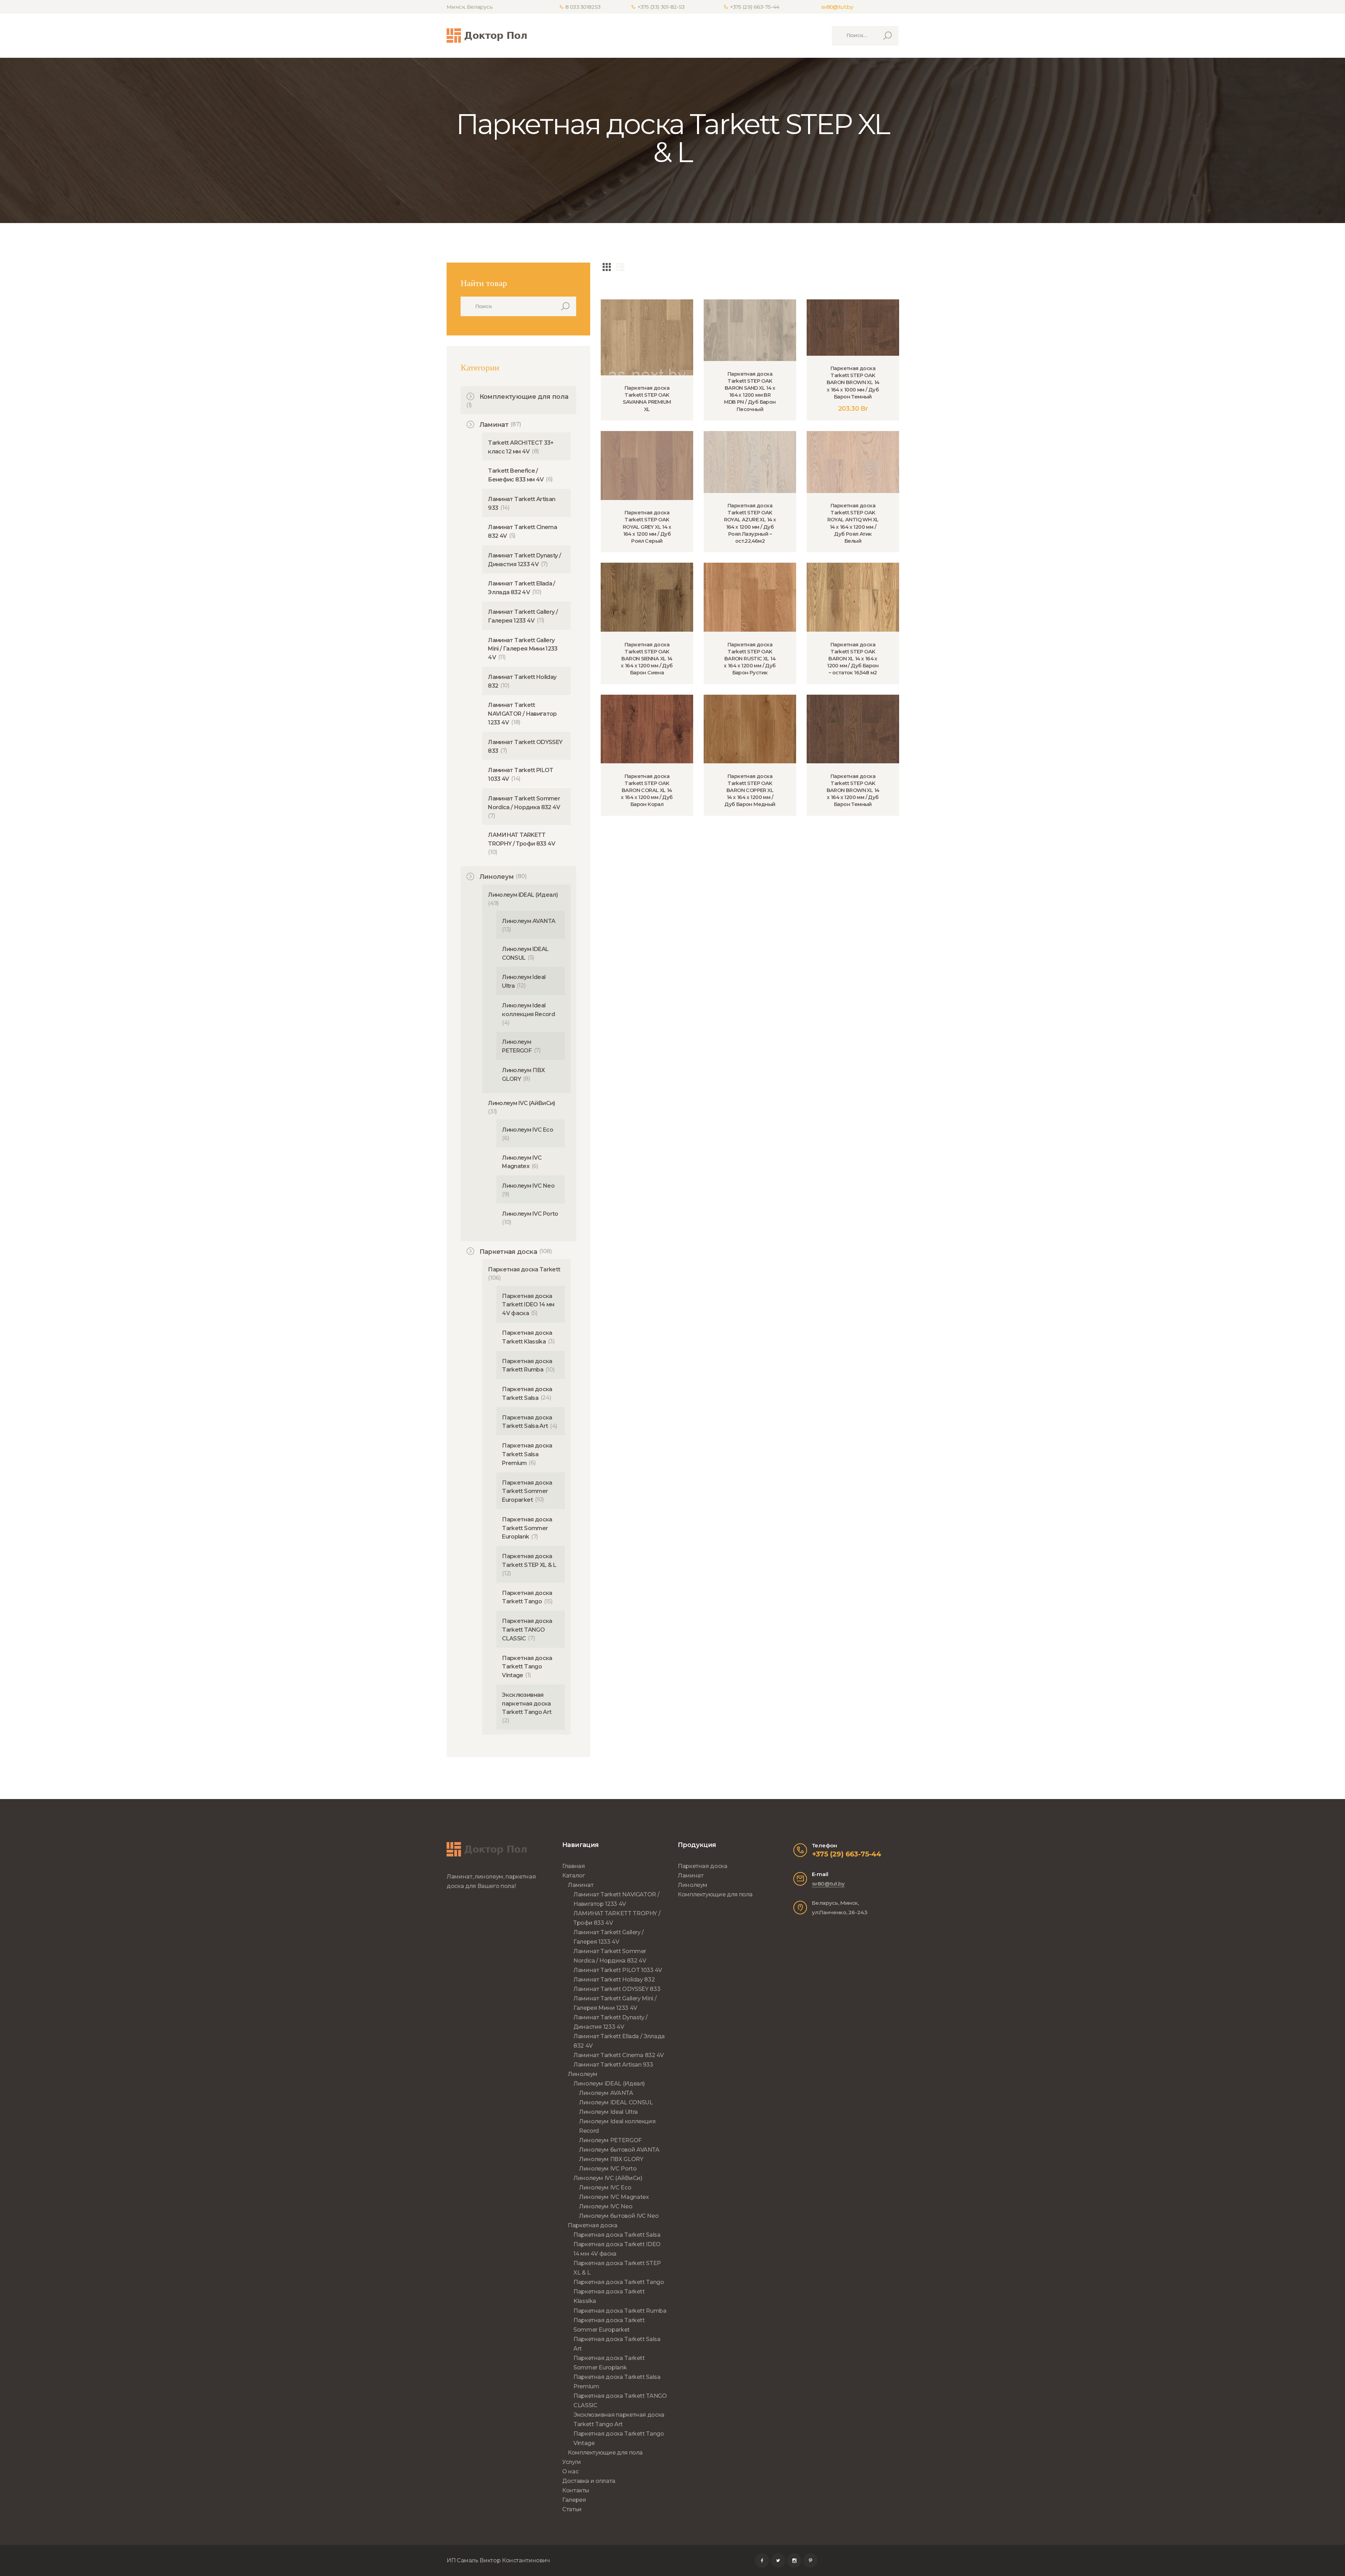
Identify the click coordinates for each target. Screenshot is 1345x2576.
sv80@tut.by (837, 7)
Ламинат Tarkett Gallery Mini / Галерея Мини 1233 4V (523, 649)
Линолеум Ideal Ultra (608, 2112)
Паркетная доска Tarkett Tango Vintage (527, 1667)
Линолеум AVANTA (529, 921)
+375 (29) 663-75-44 (847, 1854)
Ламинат (494, 425)
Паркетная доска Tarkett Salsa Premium (527, 1454)
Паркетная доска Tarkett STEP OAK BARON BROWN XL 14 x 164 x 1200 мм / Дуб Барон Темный (853, 790)
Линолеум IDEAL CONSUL (616, 2102)
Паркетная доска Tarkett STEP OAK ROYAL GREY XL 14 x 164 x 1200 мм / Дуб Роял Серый (647, 527)
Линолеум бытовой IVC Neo (619, 2216)
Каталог (573, 1876)
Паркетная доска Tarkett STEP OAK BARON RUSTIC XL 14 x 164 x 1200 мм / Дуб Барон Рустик (750, 659)
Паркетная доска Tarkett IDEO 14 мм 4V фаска (528, 1305)
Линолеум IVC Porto (530, 1214)
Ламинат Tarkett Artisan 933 (613, 2065)
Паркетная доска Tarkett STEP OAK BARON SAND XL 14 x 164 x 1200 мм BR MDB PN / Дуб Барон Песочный (750, 392)
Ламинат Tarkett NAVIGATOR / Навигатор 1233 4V (522, 714)
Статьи (572, 2509)
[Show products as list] (620, 267)
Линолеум (497, 877)
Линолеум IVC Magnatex (614, 2197)
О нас (570, 2471)
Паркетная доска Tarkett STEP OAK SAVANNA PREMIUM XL (647, 398)
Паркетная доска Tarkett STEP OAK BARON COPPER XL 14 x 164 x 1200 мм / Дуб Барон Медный (750, 790)
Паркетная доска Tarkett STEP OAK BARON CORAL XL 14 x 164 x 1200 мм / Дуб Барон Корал (647, 790)
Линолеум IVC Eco (527, 1130)
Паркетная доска (508, 1252)
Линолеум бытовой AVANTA (619, 2150)
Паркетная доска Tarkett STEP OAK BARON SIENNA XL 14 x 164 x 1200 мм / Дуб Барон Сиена (647, 659)
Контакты (576, 2490)
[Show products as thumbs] (607, 267)
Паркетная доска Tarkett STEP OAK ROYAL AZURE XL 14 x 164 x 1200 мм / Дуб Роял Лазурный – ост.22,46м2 (750, 523)
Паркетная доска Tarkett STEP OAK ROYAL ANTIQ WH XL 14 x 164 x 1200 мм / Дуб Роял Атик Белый (853, 523)
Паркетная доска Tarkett (524, 1269)
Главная (573, 1866)
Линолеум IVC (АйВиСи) (521, 1103)
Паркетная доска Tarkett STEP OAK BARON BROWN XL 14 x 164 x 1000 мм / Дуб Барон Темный (853, 383)
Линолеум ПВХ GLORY (611, 2159)
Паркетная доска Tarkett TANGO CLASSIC (527, 1630)
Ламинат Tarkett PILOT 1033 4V (618, 1970)
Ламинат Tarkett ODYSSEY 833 (617, 1989)
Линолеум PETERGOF (610, 2140)
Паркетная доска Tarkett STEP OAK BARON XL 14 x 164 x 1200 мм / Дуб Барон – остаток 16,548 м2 (853, 659)
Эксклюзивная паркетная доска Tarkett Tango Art (527, 1704)
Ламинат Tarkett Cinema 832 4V (619, 2055)
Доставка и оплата (589, 2481)
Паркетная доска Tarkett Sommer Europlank (527, 1528)
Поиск (564, 306)
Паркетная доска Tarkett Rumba (620, 2311)
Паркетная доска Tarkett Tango (619, 2282)
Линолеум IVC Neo (528, 1186)
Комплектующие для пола (524, 397)
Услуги (572, 2462)
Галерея (574, 2500)
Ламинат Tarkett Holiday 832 (614, 1980)
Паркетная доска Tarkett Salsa (617, 2235)
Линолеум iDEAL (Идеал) (523, 895)
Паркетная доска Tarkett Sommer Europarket (527, 1491)
